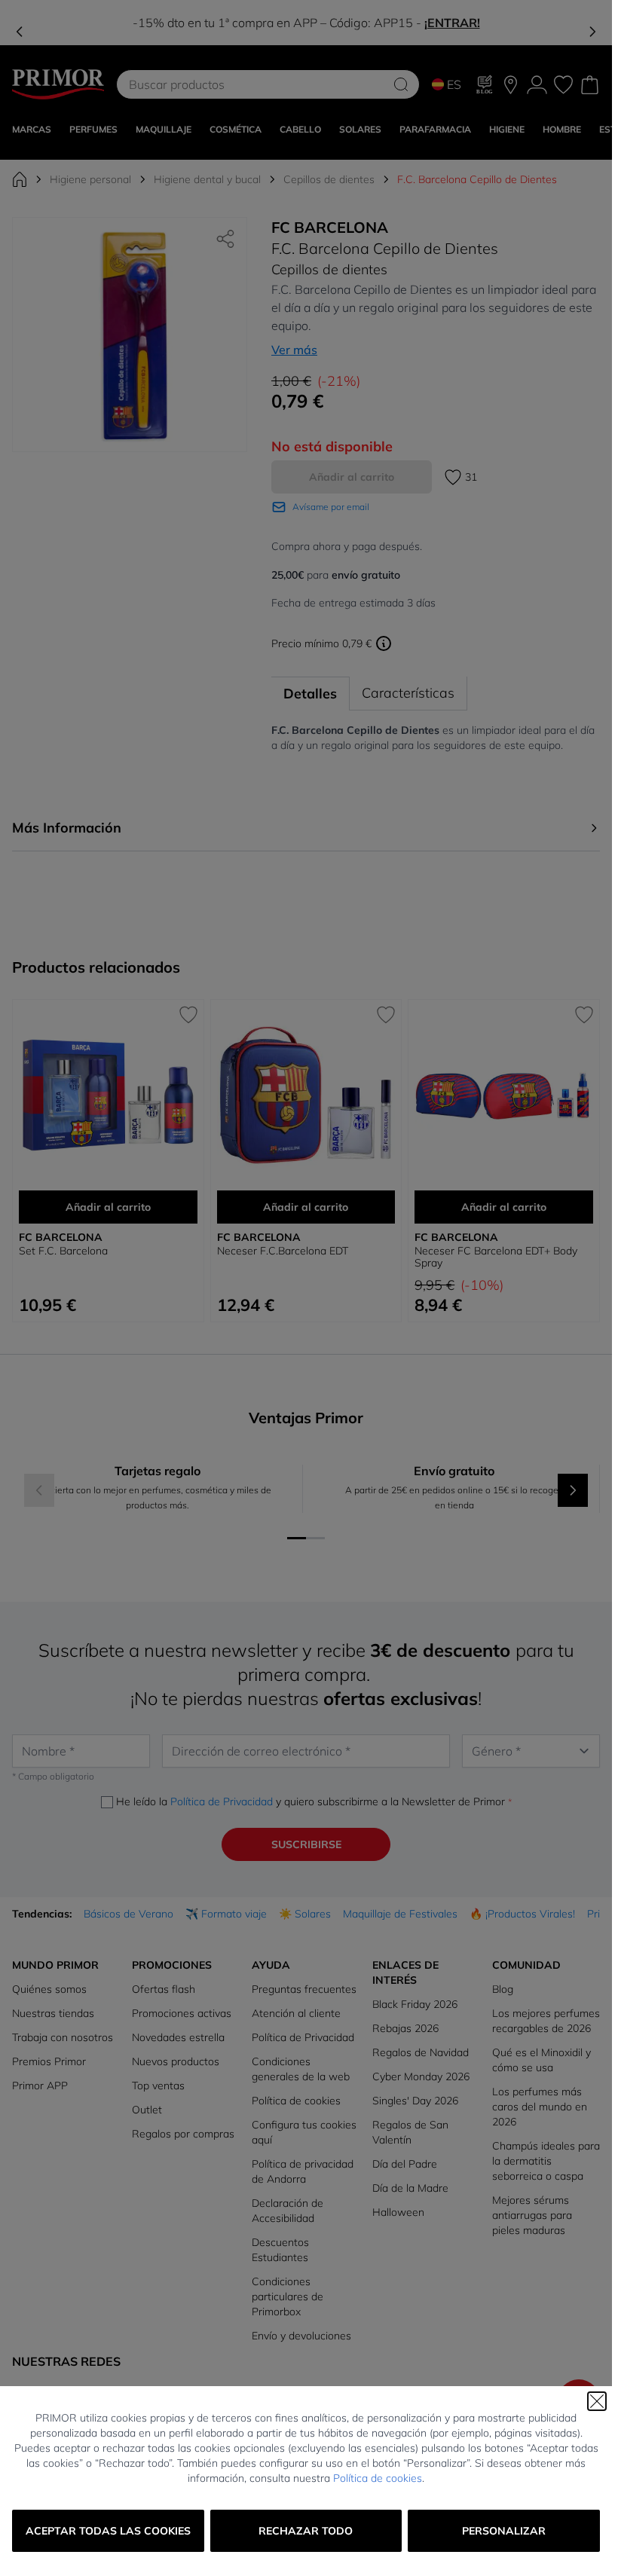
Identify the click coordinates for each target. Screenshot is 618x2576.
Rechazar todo (306, 2531)
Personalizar (504, 2531)
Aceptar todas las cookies (108, 2531)
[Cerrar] (597, 2401)
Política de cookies (378, 2478)
